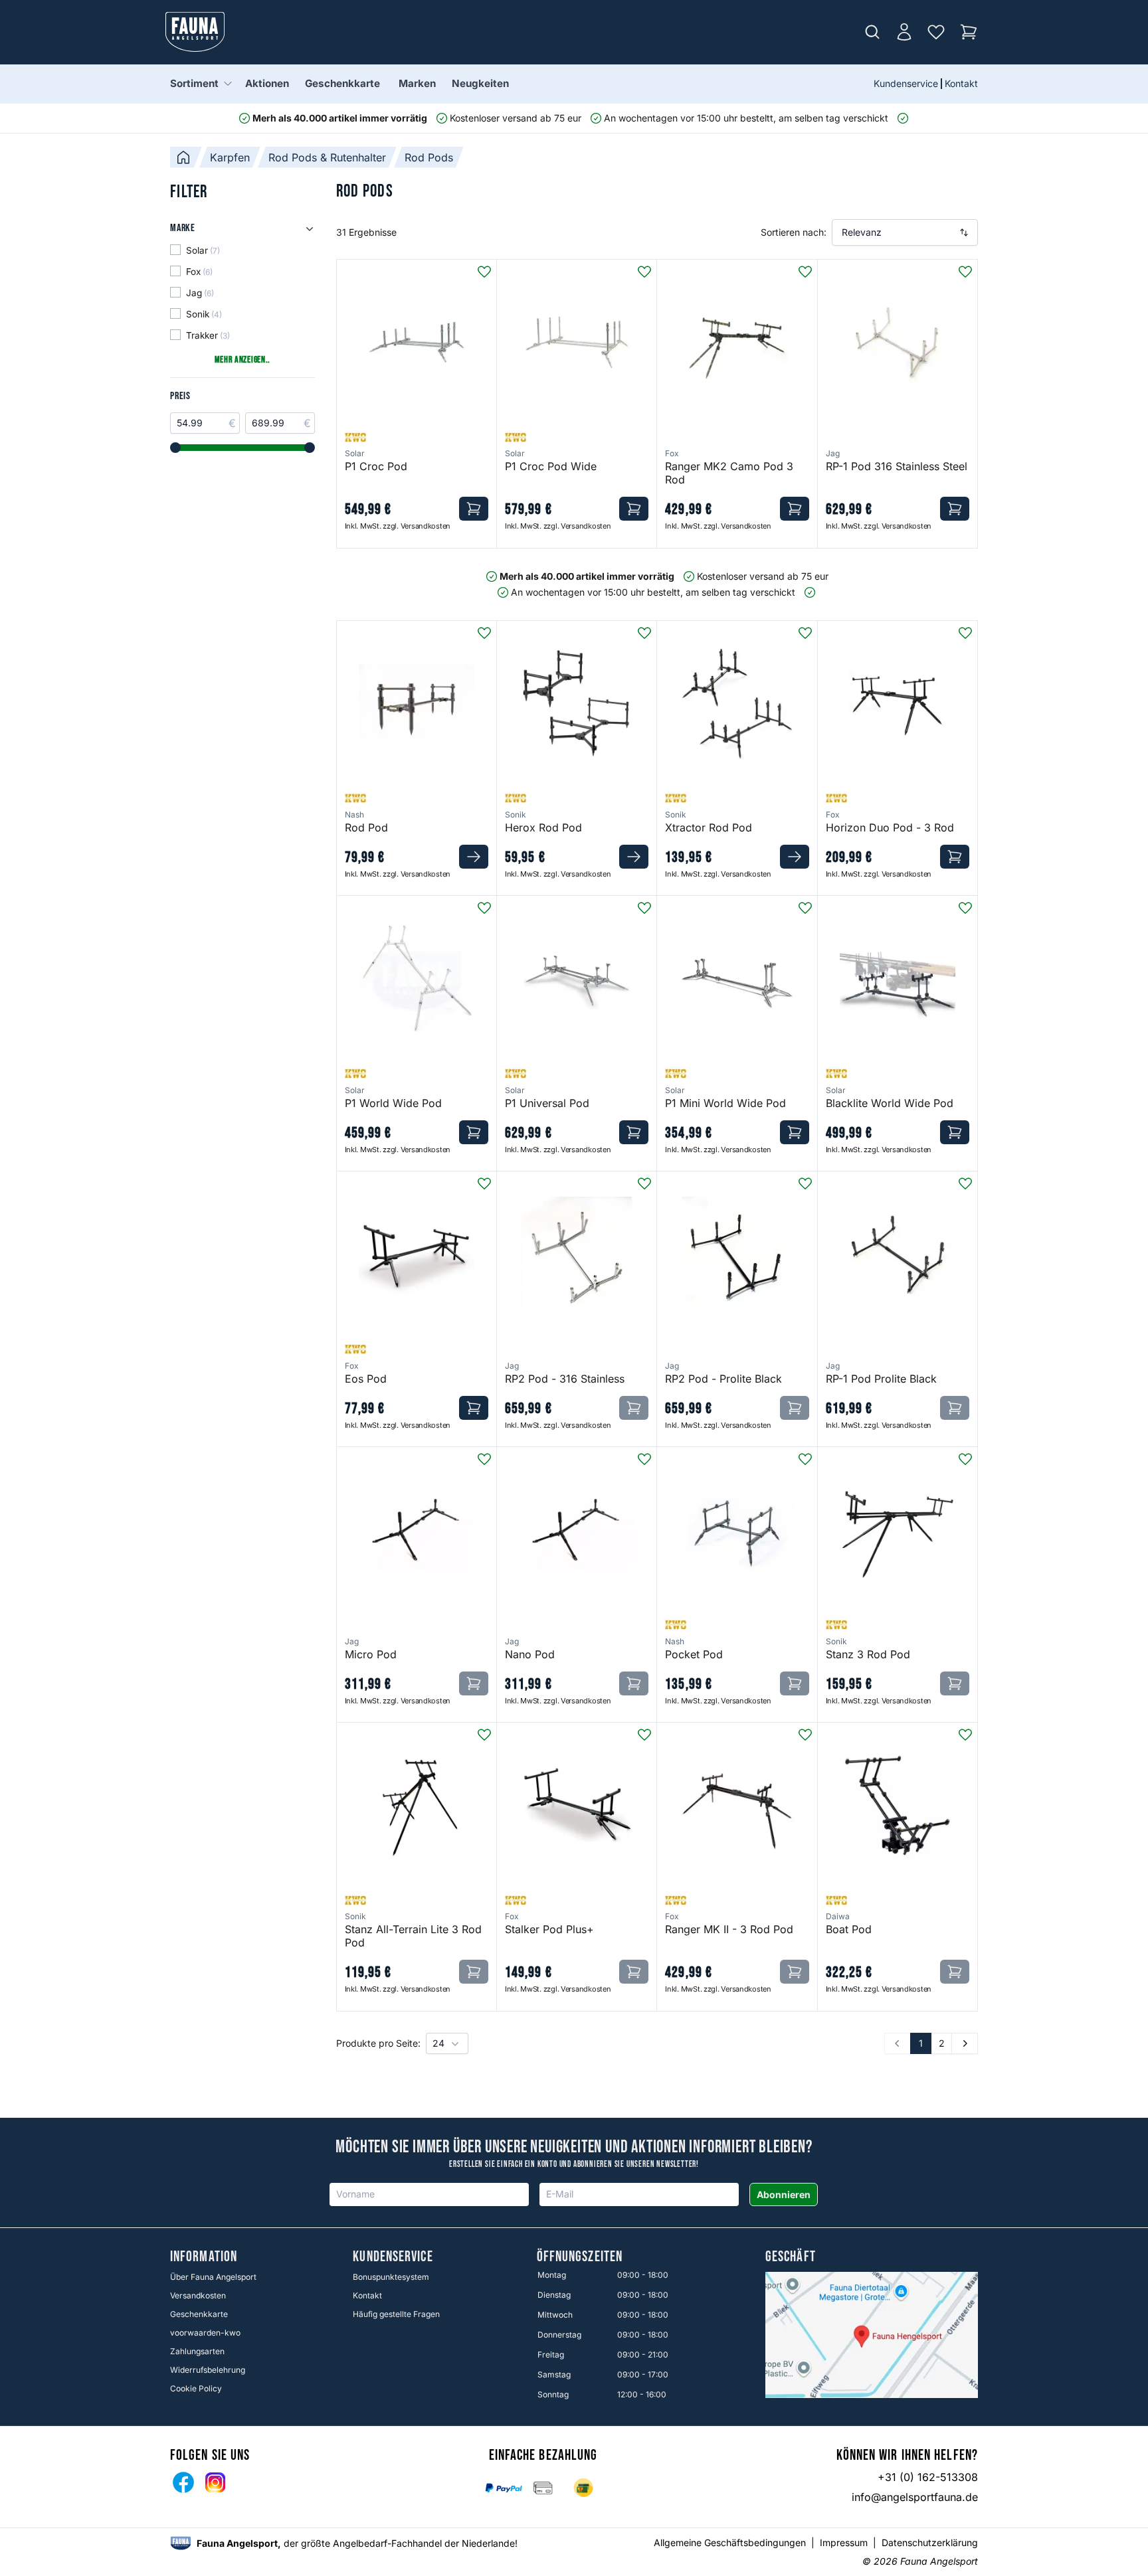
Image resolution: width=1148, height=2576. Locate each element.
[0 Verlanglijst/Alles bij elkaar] (936, 32)
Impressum (844, 2542)
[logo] (181, 2543)
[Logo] (195, 32)
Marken (417, 83)
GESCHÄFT (791, 2257)
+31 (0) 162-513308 (928, 2477)
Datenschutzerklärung (930, 2542)
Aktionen (267, 83)
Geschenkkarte (342, 83)
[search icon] (872, 32)
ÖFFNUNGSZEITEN (580, 2257)
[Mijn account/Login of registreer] (904, 32)
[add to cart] (474, 509)
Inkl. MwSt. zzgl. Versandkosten (398, 526)
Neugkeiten (480, 83)
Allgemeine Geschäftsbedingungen (730, 2542)
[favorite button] (484, 272)
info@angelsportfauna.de (915, 2497)
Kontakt (961, 83)
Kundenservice (906, 83)
